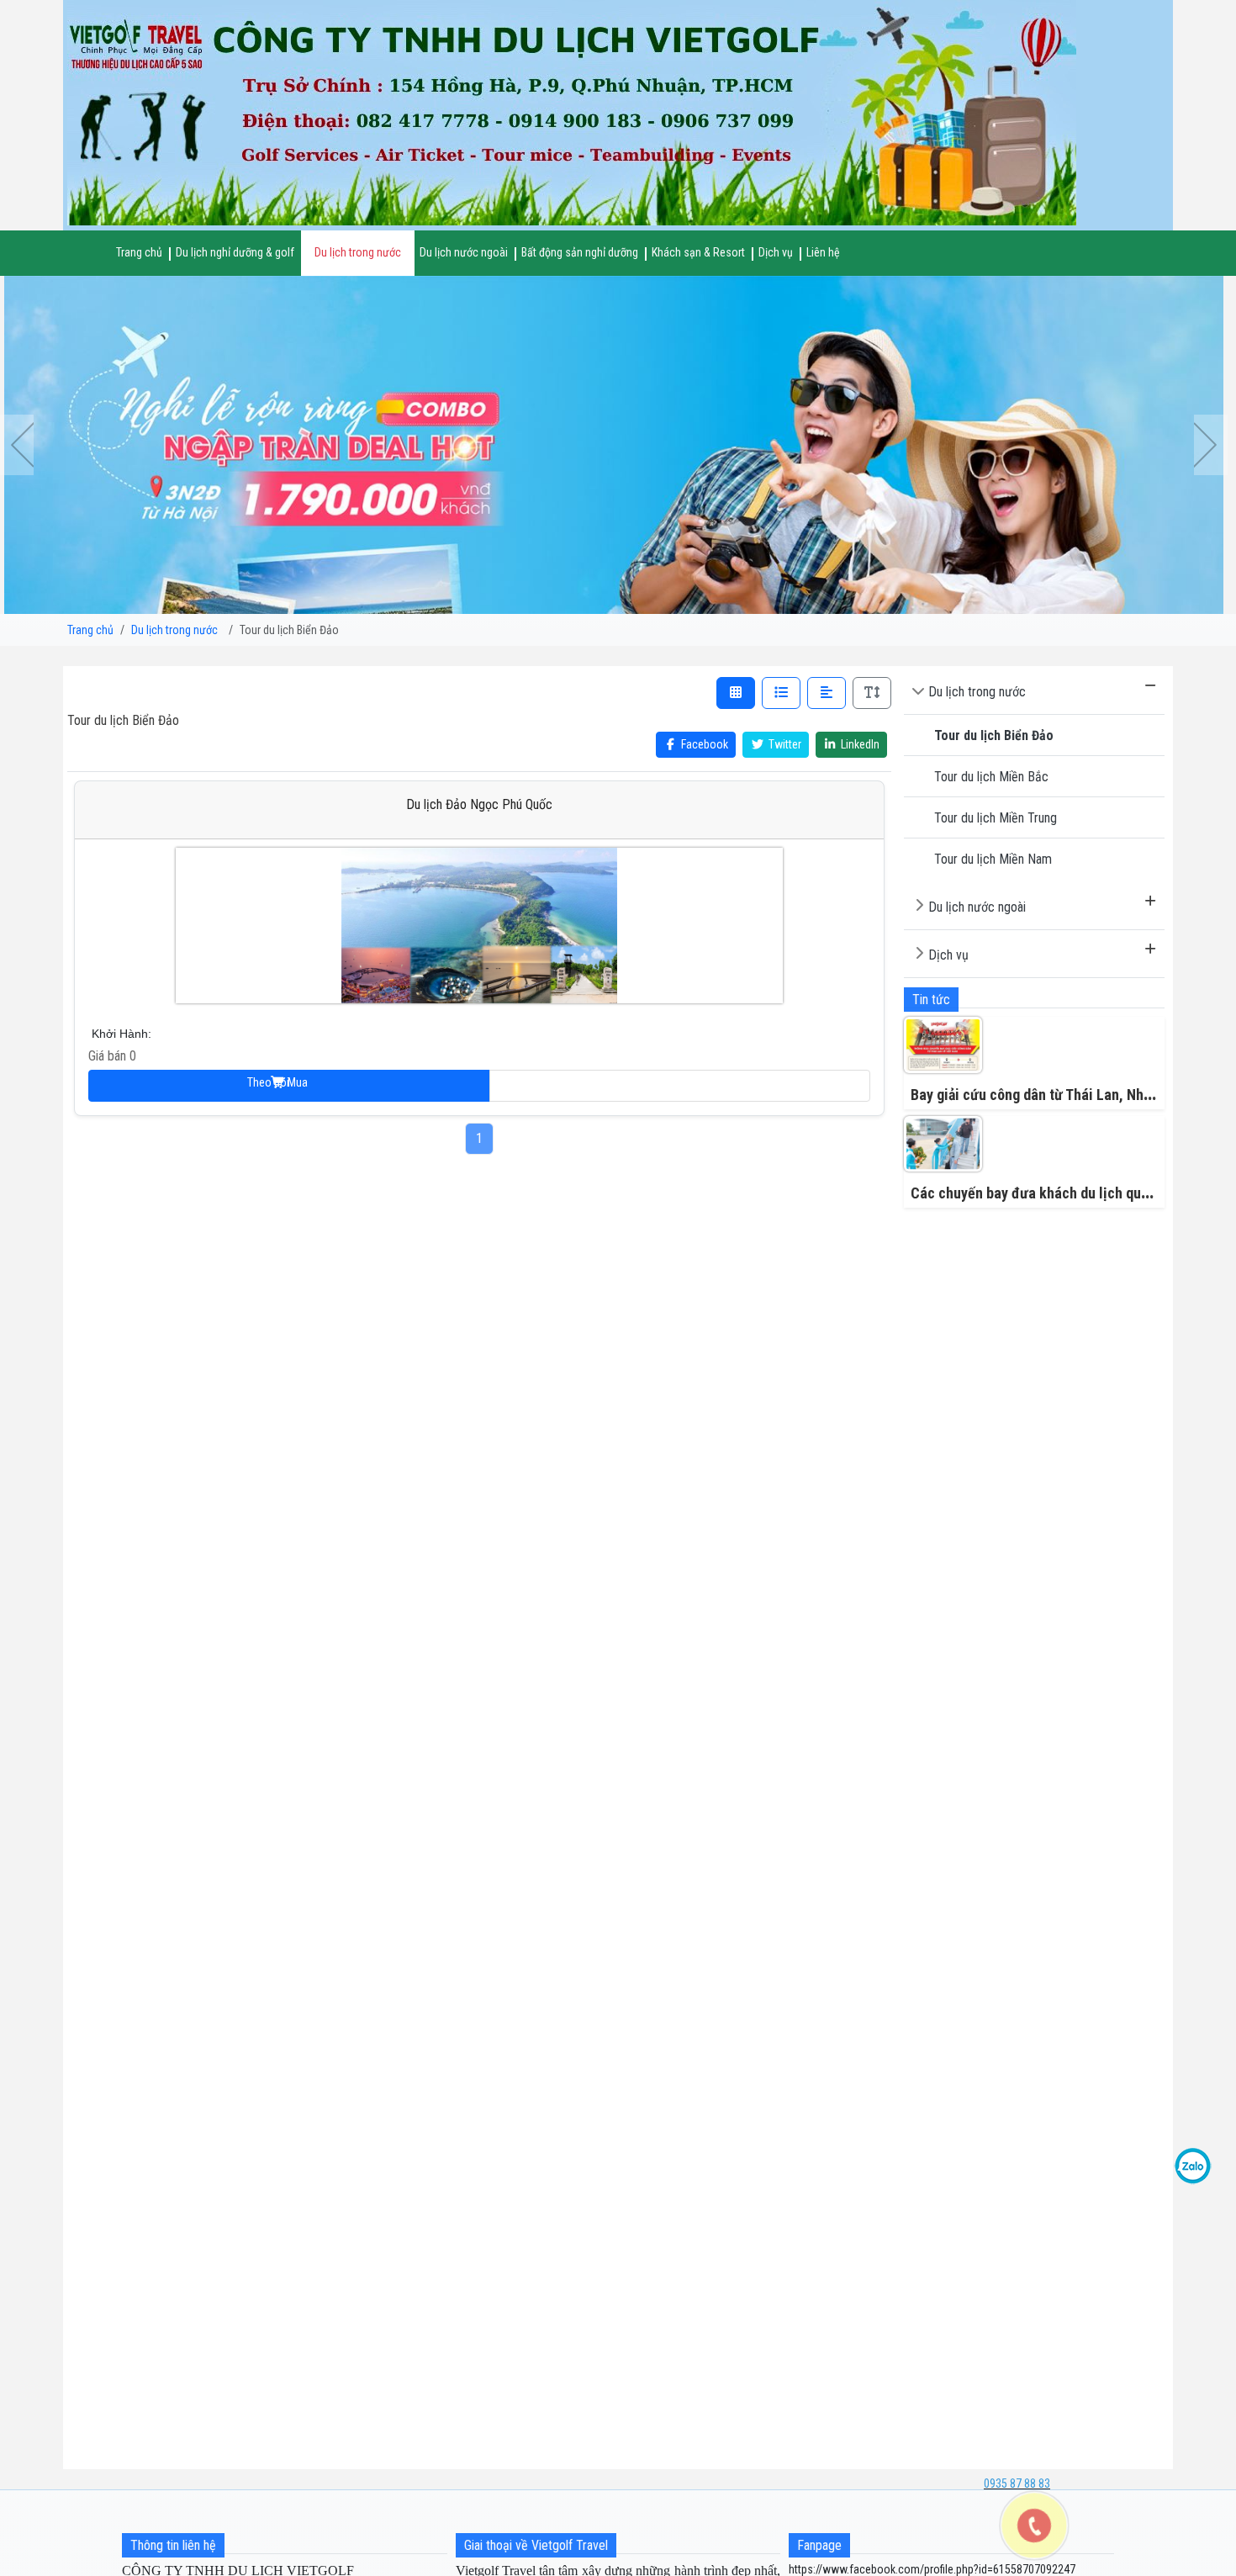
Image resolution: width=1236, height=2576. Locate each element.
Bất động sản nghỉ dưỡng (580, 252)
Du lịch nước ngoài (977, 907)
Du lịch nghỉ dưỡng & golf (235, 252)
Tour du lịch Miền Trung (996, 818)
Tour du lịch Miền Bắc (991, 777)
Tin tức (931, 1000)
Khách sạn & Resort (698, 252)
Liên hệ (823, 252)
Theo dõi (680, 1086)
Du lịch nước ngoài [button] (464, 252)
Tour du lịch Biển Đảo (994, 735)
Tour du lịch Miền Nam (993, 859)
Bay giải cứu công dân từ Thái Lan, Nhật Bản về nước (1072, 1095)
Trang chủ (139, 252)
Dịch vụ (948, 955)
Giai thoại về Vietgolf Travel (536, 2545)
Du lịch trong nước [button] (358, 252)
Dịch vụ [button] (776, 252)
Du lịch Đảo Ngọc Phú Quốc (479, 804)
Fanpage (819, 2545)
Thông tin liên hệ (173, 2545)
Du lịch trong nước (977, 692)
